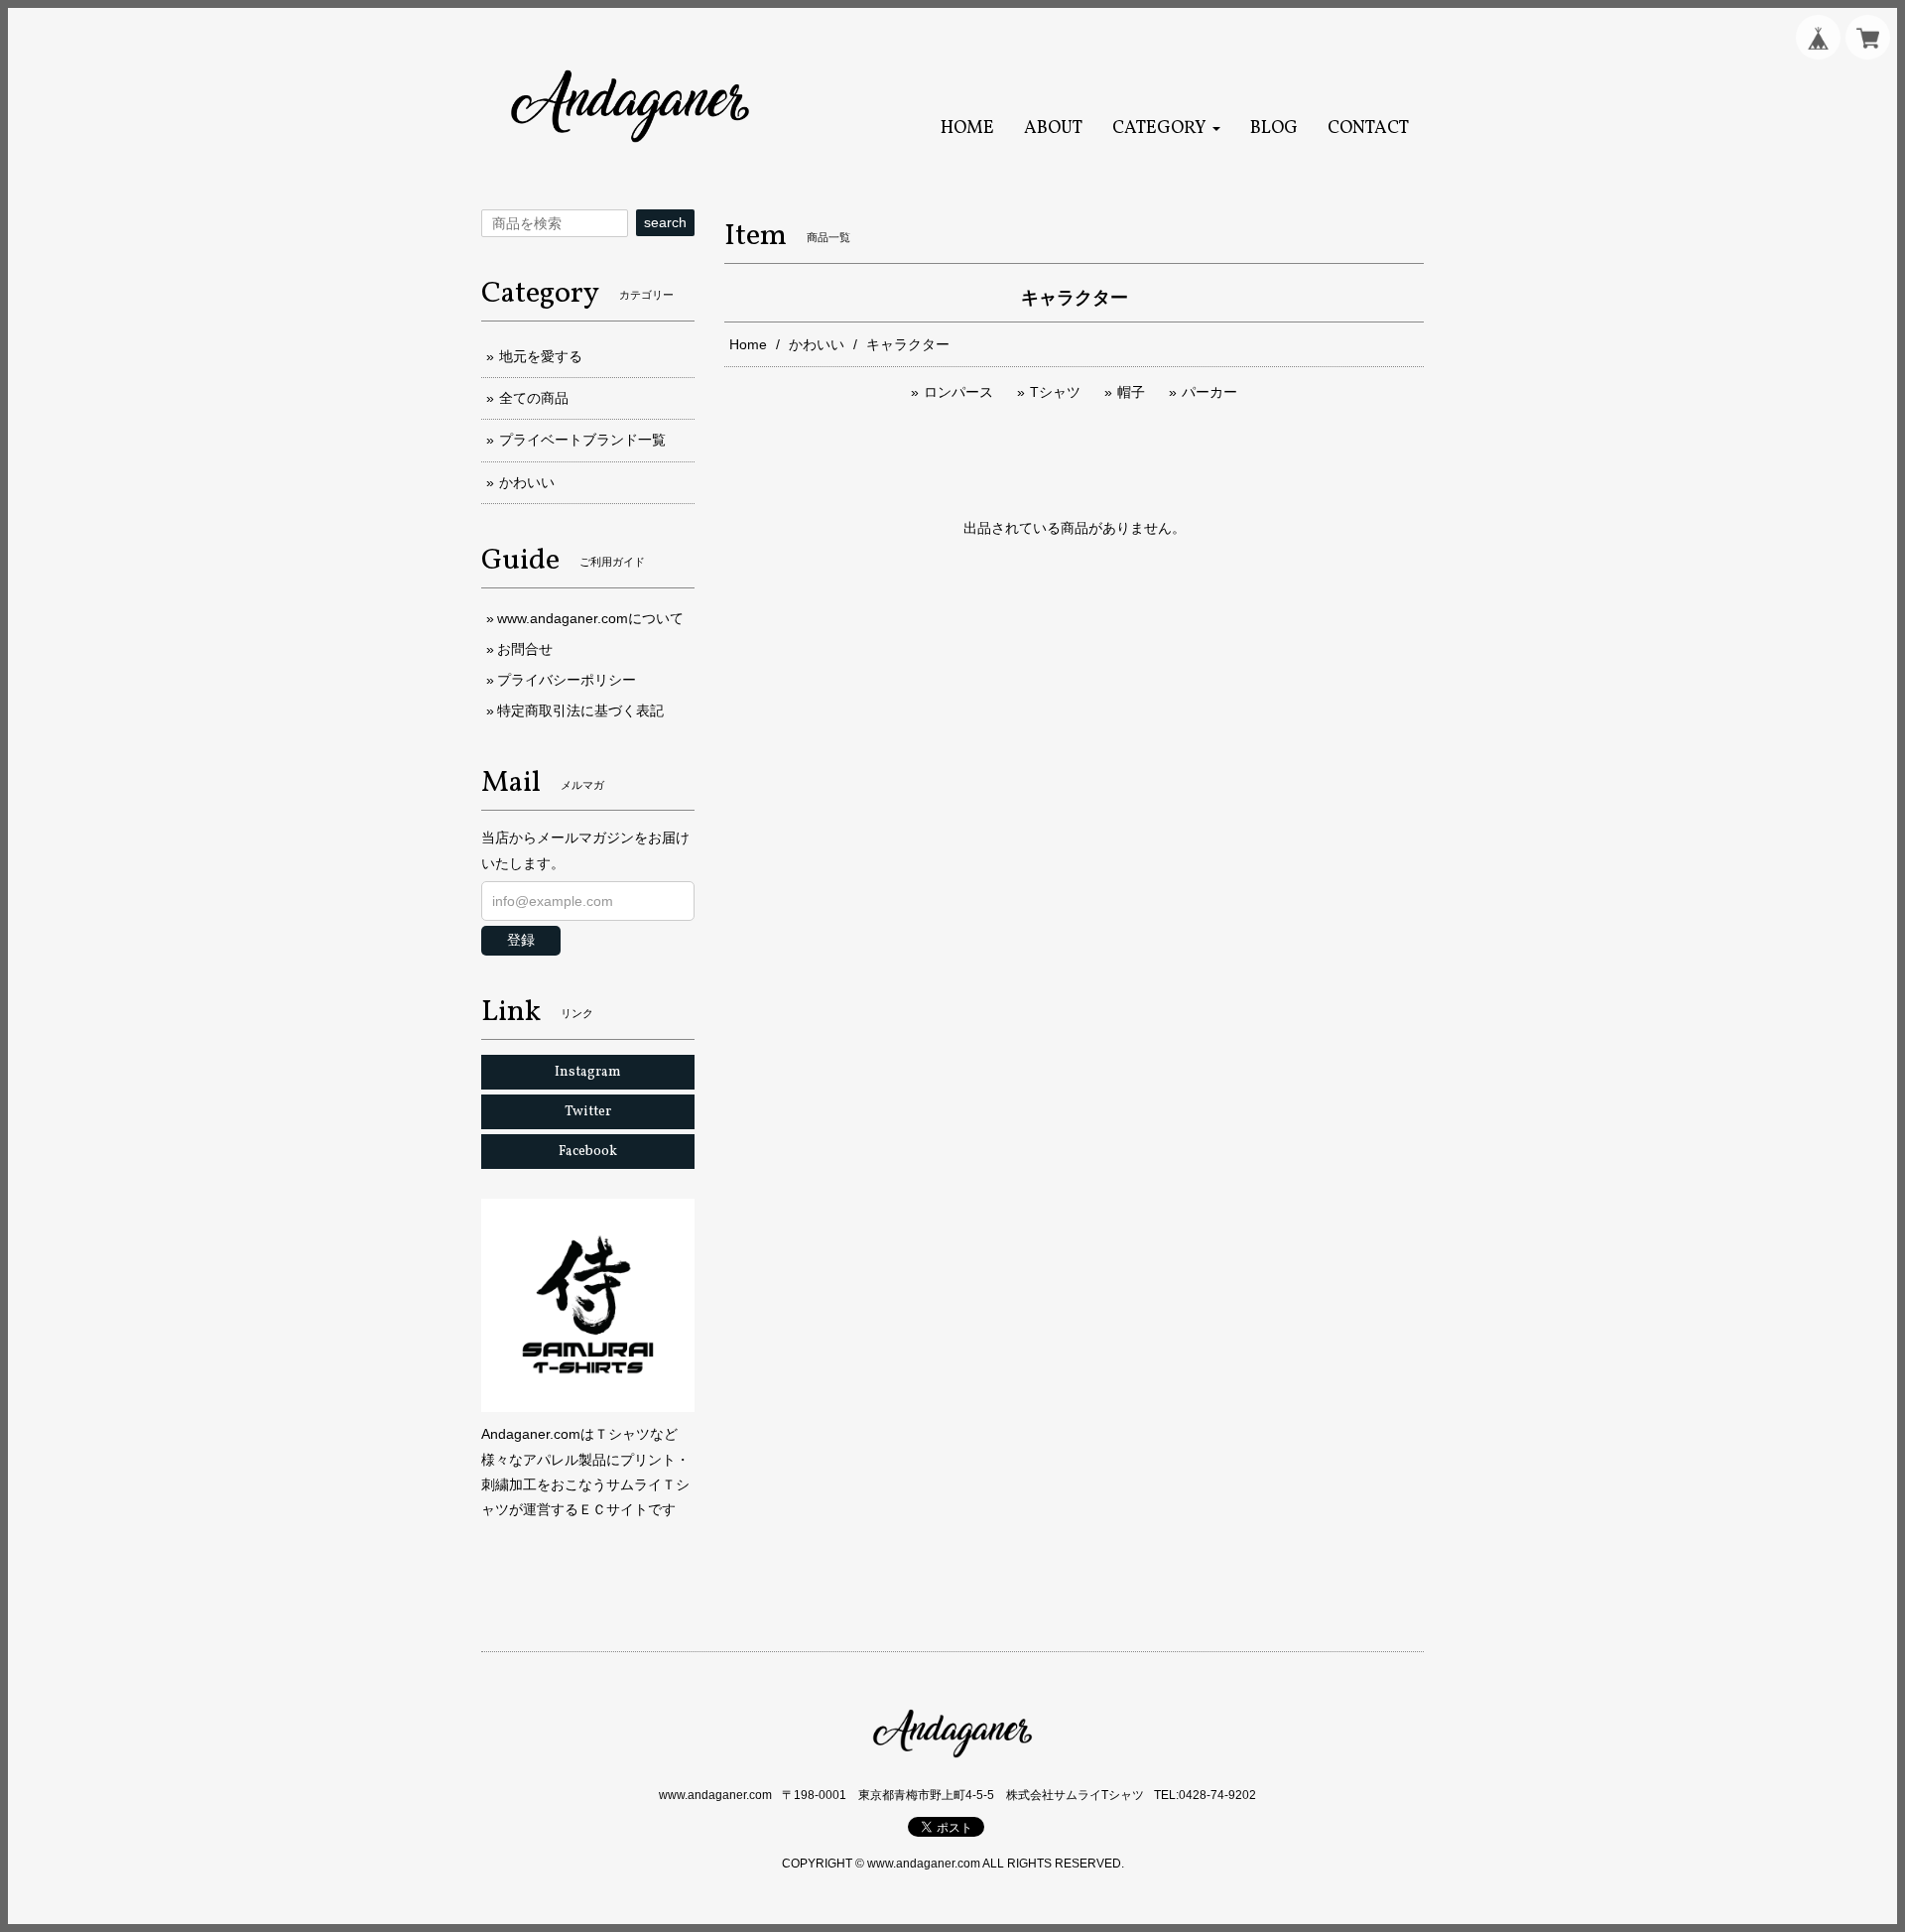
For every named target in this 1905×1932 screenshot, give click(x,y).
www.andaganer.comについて (590, 618)
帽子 (1131, 392)
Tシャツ (1055, 392)
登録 (521, 940)
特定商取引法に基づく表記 (580, 710)
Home (748, 344)
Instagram (588, 1072)
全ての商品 (534, 398)
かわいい (817, 344)
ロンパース (958, 392)
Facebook (588, 1152)
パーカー (1209, 392)
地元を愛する (541, 356)
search (665, 222)
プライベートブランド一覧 (582, 440)
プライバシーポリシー (567, 680)
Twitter (588, 1112)
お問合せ (525, 649)
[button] (1166, 129)
